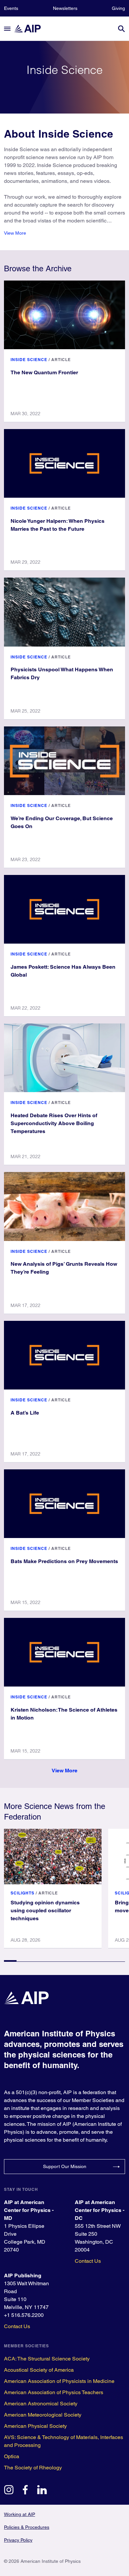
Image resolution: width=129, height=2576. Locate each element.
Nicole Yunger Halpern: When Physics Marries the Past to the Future (58, 525)
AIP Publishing (23, 2275)
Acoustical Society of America (39, 2370)
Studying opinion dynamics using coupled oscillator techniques (45, 1910)
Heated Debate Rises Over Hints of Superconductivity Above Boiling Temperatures (54, 1123)
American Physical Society (35, 2426)
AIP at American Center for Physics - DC (100, 2210)
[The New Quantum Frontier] (64, 315)
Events (11, 8)
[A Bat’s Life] (64, 1355)
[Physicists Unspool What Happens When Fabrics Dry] (64, 612)
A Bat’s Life (25, 1413)
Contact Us (88, 2261)
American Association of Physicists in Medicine (59, 2381)
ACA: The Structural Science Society (47, 2359)
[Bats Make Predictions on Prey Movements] (64, 1504)
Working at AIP (20, 2514)
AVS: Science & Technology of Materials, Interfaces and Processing (64, 2441)
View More (15, 233)
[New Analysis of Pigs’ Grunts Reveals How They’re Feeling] (64, 1206)
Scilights (22, 1893)
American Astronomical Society (41, 2404)
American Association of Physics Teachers (54, 2392)
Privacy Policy (18, 2540)
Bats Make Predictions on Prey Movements (64, 1561)
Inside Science (29, 360)
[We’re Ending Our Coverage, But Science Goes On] (64, 761)
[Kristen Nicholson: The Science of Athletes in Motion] (64, 1652)
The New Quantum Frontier (44, 372)
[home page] (30, 29)
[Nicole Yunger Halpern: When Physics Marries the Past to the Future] (64, 463)
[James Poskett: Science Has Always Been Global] (64, 909)
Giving (118, 8)
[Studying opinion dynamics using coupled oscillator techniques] (53, 1857)
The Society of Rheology (33, 2468)
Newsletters (65, 8)
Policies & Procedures (27, 2527)
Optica (12, 2456)
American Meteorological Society (43, 2415)
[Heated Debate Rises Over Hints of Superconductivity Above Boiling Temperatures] (64, 1058)
